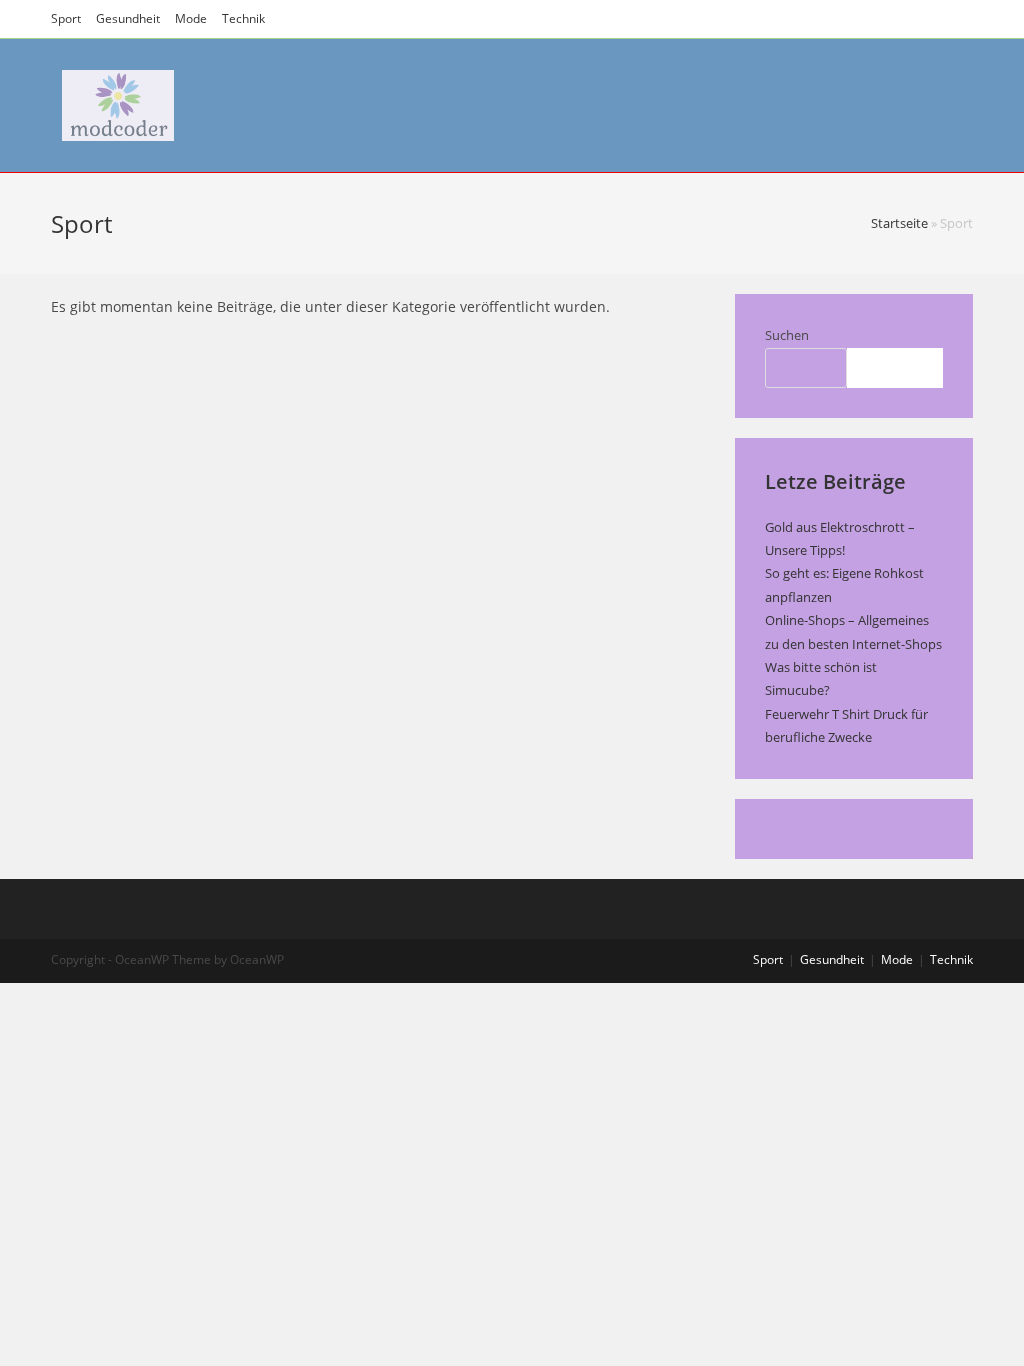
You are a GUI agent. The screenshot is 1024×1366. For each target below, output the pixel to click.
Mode (191, 18)
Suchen (787, 335)
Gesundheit (128, 18)
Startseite (899, 223)
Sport (66, 18)
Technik (243, 18)
